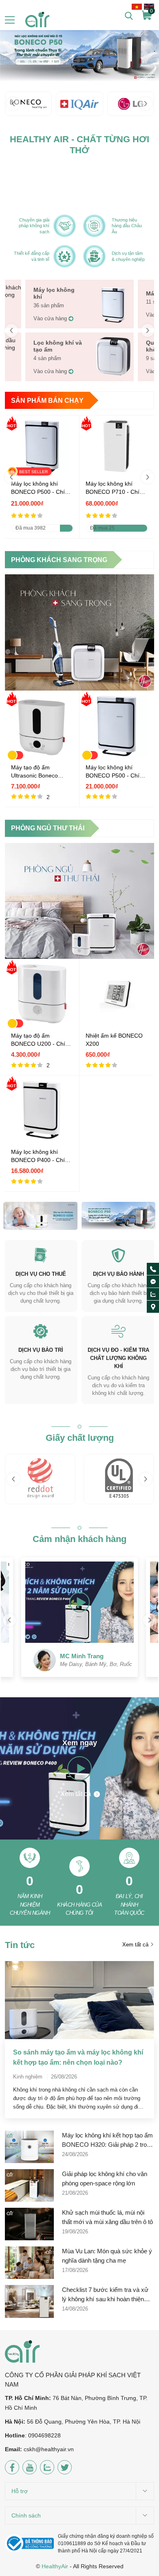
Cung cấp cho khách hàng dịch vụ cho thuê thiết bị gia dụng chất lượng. (41, 1293)
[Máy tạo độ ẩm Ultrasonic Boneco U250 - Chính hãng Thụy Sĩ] (42, 755)
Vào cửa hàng (50, 318)
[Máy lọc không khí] (113, 321)
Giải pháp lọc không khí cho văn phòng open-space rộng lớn (105, 2179)
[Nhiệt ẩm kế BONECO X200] (117, 1023)
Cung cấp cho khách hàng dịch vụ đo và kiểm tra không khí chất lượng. (118, 1385)
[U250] (41, 1216)
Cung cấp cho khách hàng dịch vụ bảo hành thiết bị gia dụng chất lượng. (118, 1293)
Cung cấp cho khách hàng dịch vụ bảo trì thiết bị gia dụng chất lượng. (41, 1369)
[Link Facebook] (12, 2467)
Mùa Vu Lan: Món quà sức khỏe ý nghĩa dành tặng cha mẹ (107, 2256)
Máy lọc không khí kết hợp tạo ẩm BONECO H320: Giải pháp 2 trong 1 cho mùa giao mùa (108, 2141)
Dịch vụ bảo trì (41, 1350)
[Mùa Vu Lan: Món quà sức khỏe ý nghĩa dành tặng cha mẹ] (29, 2263)
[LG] (131, 104)
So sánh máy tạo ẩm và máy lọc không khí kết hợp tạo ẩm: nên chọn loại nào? (78, 2057)
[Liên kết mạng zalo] (153, 1294)
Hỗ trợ (20, 2491)
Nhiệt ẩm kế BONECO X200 (114, 1040)
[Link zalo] (47, 2467)
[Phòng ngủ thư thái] (79, 901)
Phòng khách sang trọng (59, 560)
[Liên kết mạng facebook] (153, 1282)
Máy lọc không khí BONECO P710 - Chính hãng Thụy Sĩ (116, 488)
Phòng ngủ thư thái (48, 828)
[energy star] (119, 1479)
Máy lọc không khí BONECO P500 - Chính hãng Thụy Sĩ (41, 488)
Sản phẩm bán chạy (47, 401)
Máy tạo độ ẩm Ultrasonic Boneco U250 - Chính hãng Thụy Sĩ (36, 772)
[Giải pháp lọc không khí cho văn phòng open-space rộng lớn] (29, 2185)
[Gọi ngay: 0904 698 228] (153, 1269)
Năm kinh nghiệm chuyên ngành (30, 1905)
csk (28, 2449)
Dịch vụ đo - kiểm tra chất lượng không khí (118, 1358)
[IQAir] (79, 104)
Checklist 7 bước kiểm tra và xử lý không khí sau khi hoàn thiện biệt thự (105, 2295)
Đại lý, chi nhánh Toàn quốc (129, 1905)
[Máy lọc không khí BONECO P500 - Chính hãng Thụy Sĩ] (117, 755)
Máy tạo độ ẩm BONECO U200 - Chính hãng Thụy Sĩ (41, 1040)
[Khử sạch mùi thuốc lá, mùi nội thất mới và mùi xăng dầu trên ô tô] (29, 2224)
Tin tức (20, 1945)
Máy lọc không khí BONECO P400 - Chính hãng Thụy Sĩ (41, 1156)
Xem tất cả (76, 1794)
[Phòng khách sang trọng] (79, 632)
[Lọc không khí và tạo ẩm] (113, 374)
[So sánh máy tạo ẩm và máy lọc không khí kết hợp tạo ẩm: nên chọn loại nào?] (79, 2000)
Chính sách (26, 2515)
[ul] (40, 1479)
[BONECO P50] (79, 51)
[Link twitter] (65, 2467)
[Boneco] (28, 104)
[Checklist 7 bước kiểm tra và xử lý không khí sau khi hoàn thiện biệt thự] (29, 2301)
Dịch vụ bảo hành (118, 1274)
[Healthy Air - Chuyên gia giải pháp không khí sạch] (37, 20)
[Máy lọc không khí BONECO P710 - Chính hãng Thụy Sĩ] (117, 471)
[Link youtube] (30, 2467)
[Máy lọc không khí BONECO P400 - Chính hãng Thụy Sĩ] (42, 1139)
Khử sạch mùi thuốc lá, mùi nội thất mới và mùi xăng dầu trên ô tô (107, 2217)
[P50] (118, 1216)
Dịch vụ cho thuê (41, 1274)
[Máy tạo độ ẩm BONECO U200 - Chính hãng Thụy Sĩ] (42, 1023)
